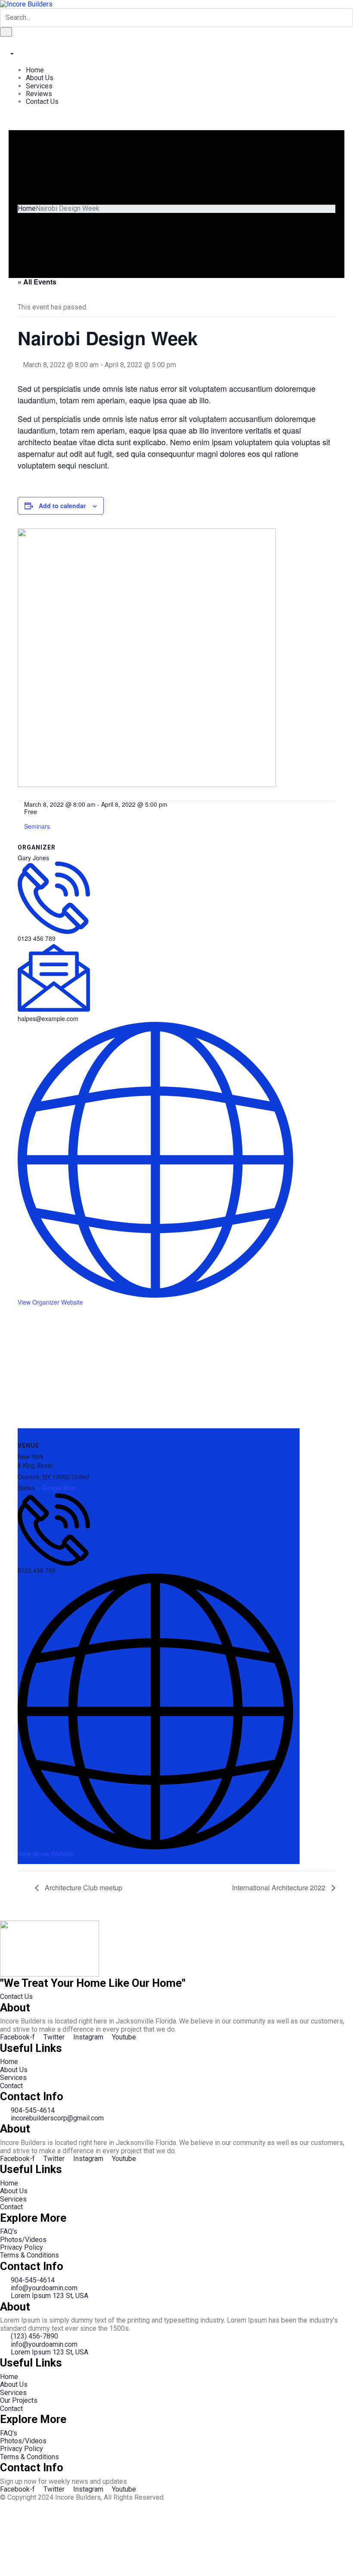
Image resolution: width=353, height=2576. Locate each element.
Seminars (37, 826)
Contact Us (16, 1997)
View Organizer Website (50, 1302)
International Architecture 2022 (280, 1888)
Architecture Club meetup (83, 1888)
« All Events (37, 282)
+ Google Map (56, 1488)
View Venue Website (45, 1854)
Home (27, 208)
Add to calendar (62, 506)
